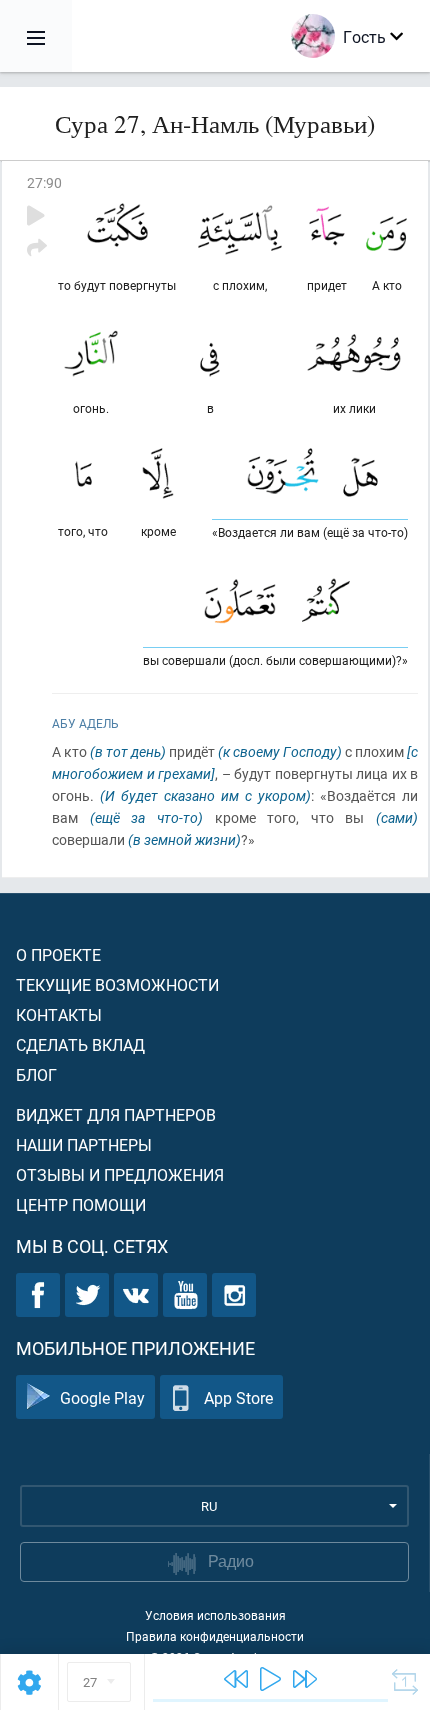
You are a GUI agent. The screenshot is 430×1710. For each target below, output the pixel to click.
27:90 (44, 182)
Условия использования (215, 1615)
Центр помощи (81, 1204)
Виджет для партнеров (116, 1114)
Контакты (59, 1014)
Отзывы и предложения (120, 1174)
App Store (238, 1397)
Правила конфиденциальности (215, 1636)
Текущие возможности (117, 984)
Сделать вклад (80, 1044)
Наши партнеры (84, 1144)
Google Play (102, 1397)
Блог (36, 1074)
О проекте (58, 954)
